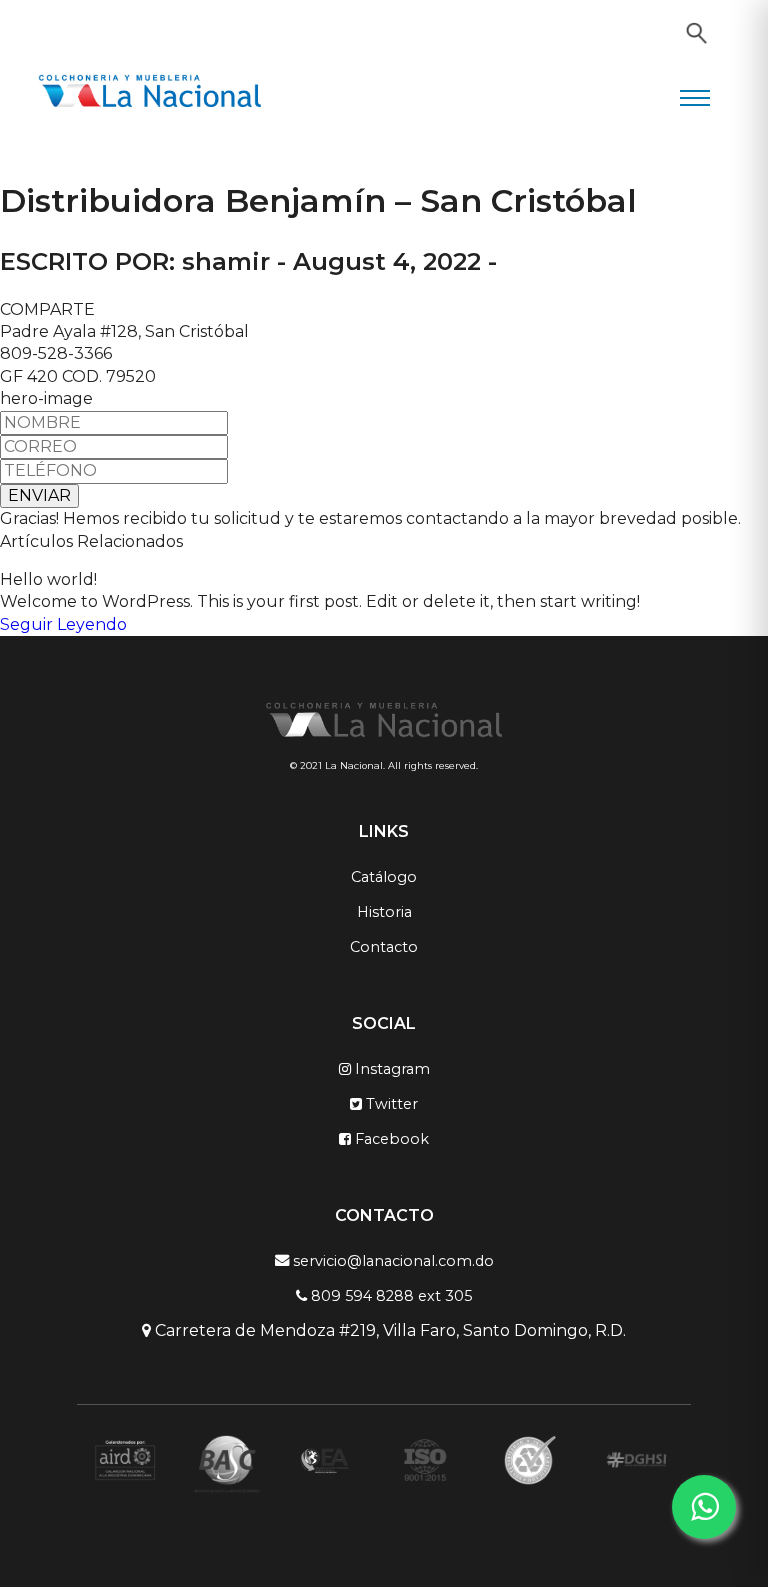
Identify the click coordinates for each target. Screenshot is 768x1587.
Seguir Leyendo (63, 624)
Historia (384, 912)
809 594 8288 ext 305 (389, 1296)
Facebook (390, 1139)
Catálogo (384, 877)
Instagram (390, 1069)
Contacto (384, 947)
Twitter (390, 1104)
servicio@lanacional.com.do (391, 1260)
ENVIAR (39, 495)
